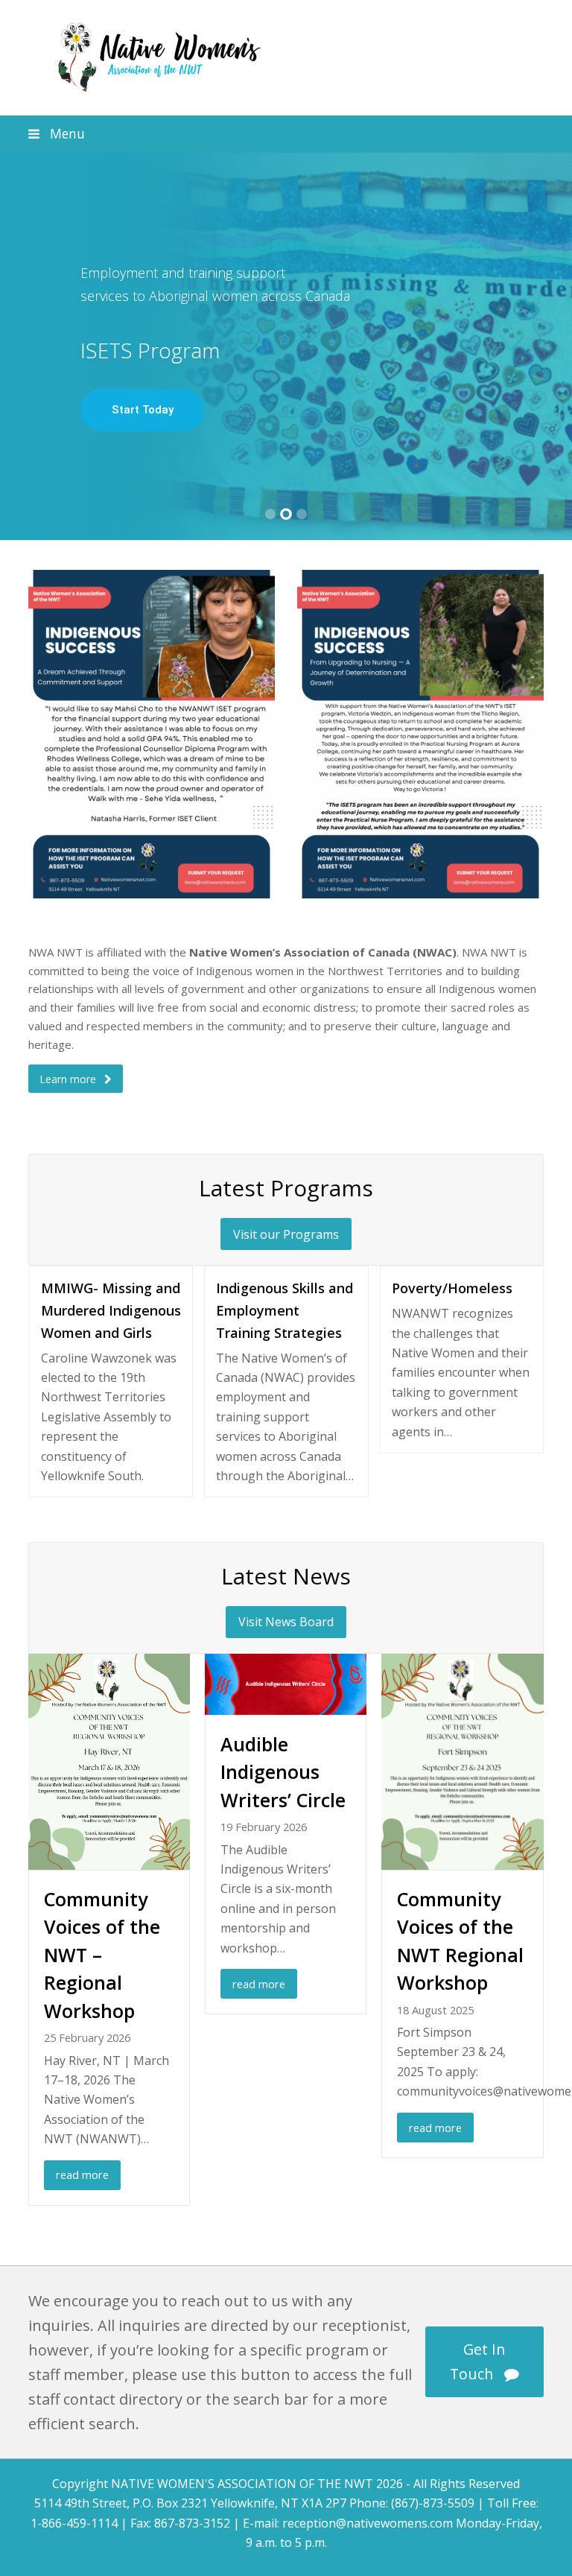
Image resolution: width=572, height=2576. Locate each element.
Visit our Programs (286, 1234)
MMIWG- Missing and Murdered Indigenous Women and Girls (111, 1310)
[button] (286, 134)
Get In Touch (478, 2361)
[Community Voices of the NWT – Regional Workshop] (109, 1859)
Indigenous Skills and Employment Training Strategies (285, 1310)
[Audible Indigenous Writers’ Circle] (286, 1704)
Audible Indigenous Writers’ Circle (283, 1772)
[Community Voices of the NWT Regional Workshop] (462, 1859)
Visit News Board (286, 1622)
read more (82, 2174)
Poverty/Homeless (452, 1288)
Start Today (143, 410)
